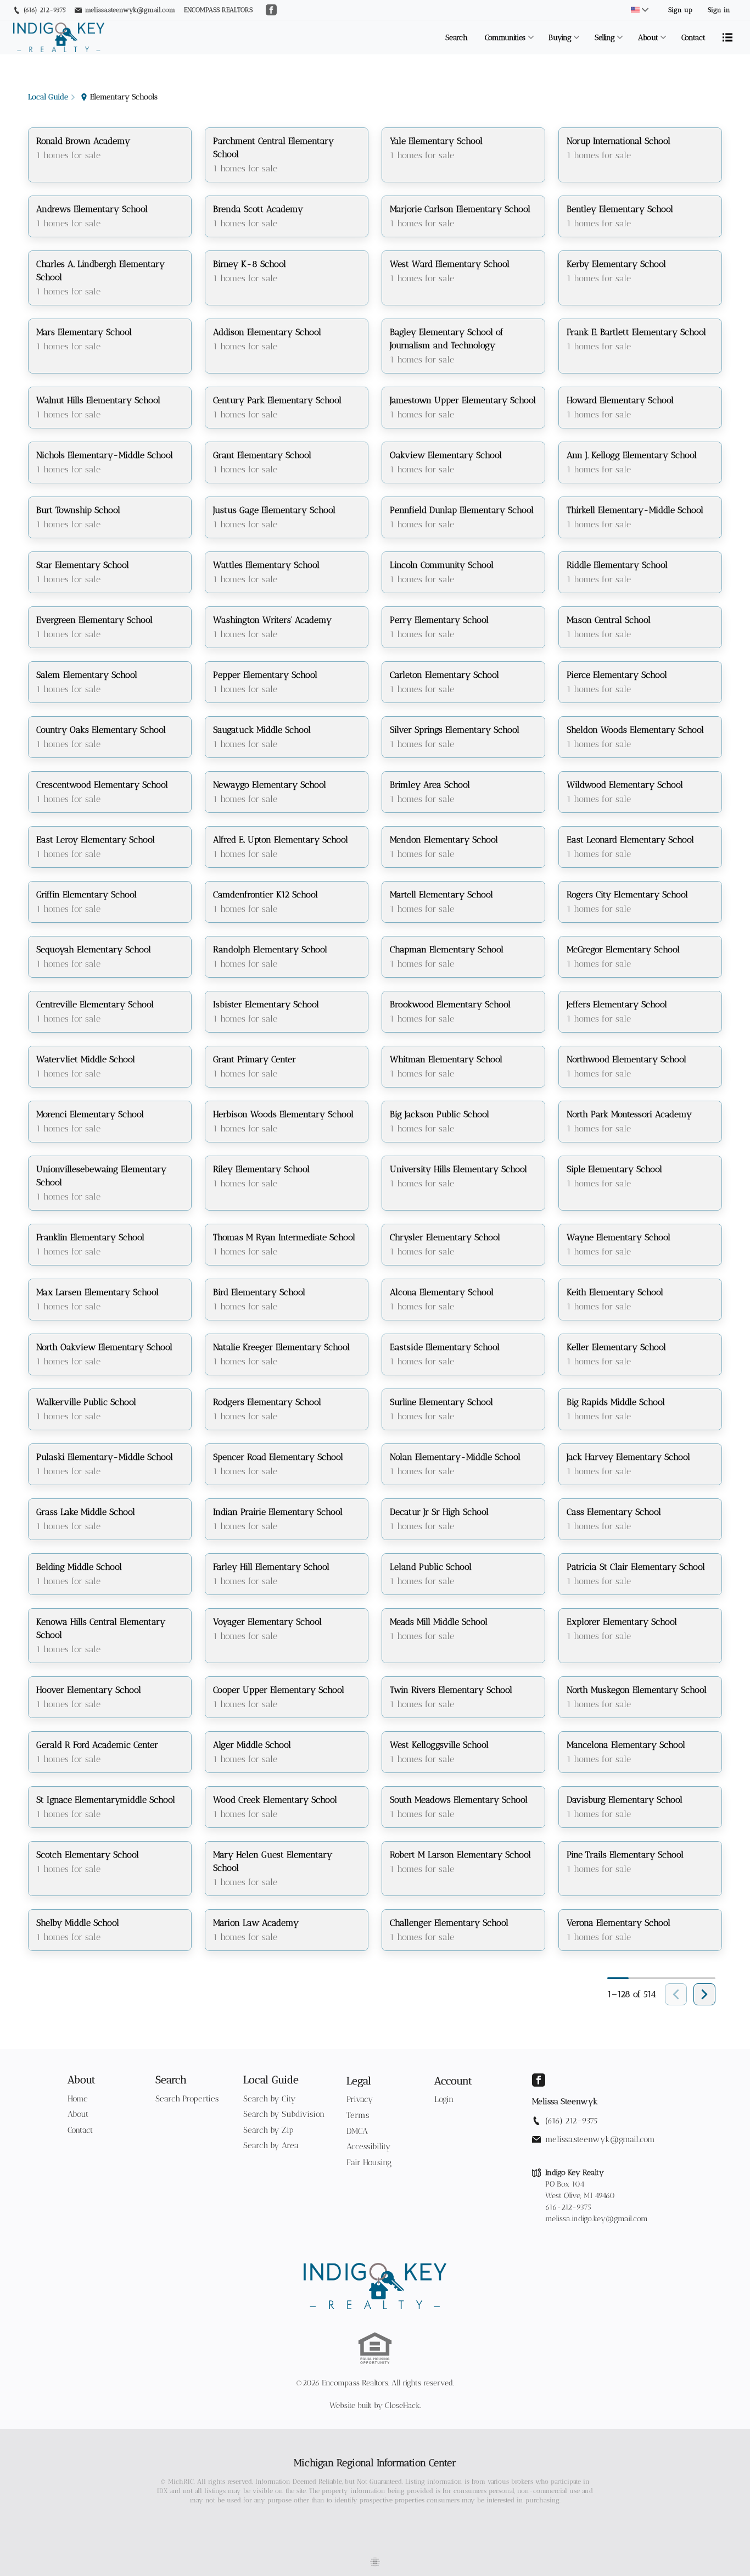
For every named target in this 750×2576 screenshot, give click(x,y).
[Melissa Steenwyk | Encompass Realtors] (375, 2286)
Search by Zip (268, 2130)
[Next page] (704, 1994)
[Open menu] (727, 37)
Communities (505, 38)
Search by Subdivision (284, 2114)
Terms (358, 2115)
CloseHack (402, 2405)
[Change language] (640, 10)
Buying (560, 38)
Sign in (719, 10)
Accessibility (369, 2146)
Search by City (270, 2099)
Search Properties (187, 2099)
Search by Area (271, 2145)
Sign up (680, 10)
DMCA (357, 2131)
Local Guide (271, 2080)
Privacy (360, 2099)
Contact (693, 38)
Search (456, 38)
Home (78, 2099)
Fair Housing (369, 2162)
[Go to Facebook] (271, 10)
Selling (605, 38)
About (648, 38)
